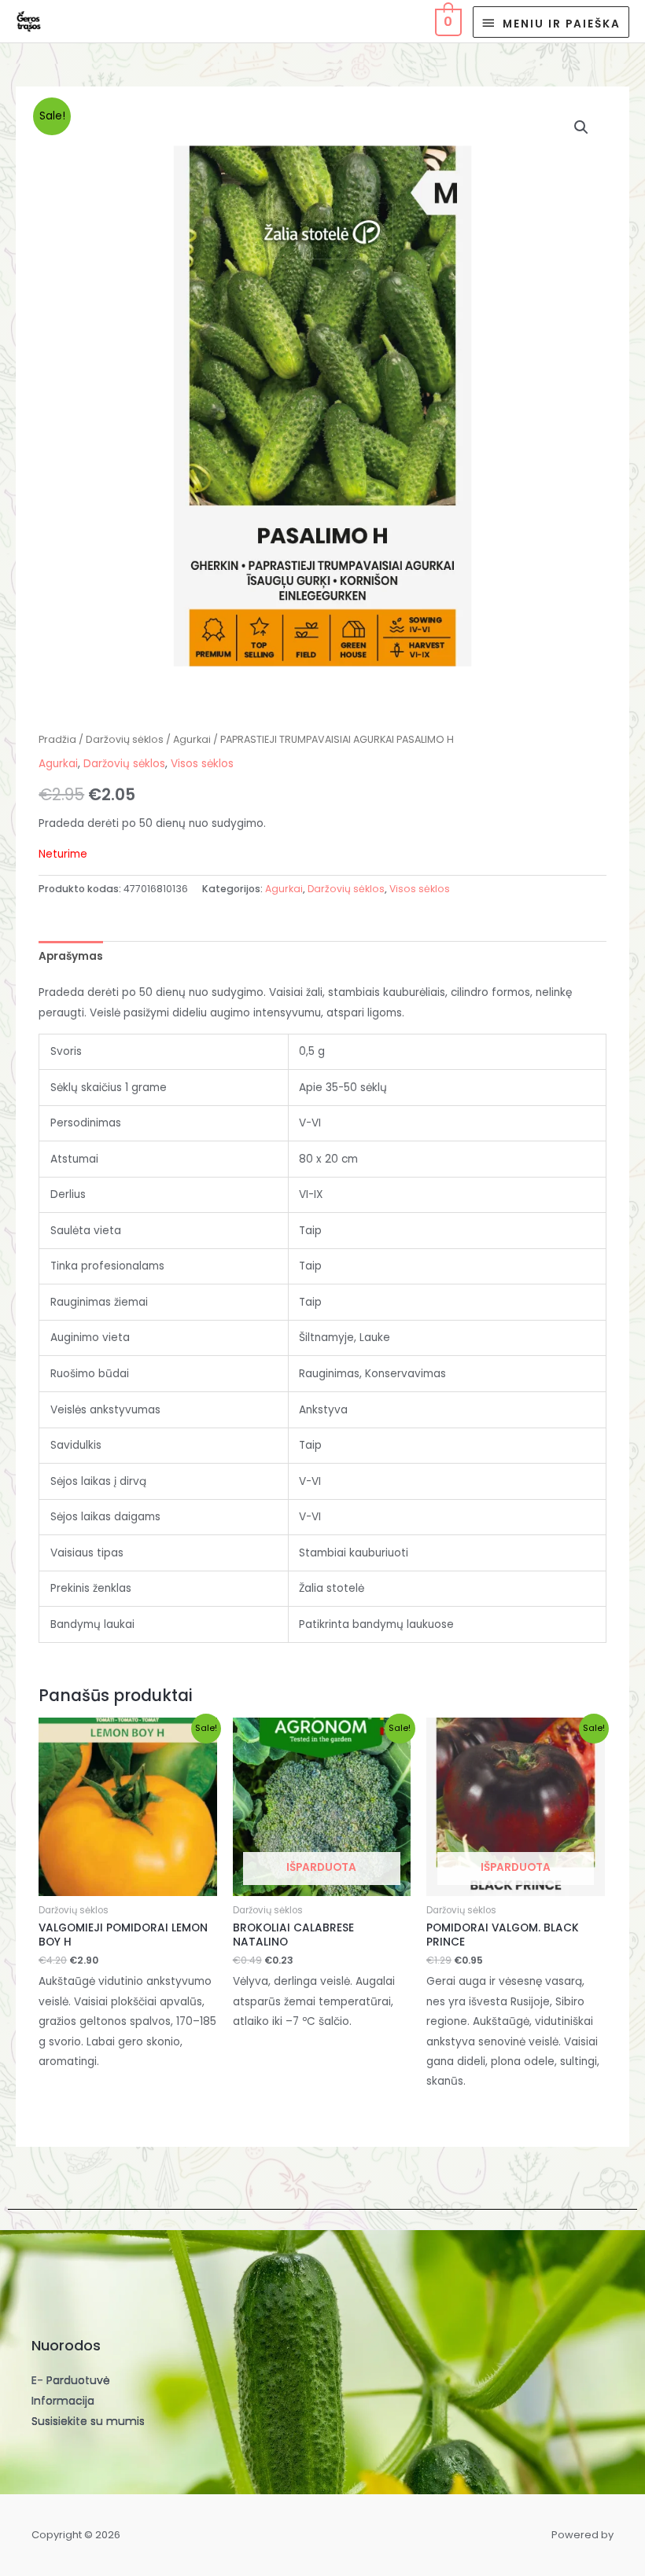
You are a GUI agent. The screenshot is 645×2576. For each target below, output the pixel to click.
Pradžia (57, 739)
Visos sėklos (202, 764)
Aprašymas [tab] (71, 956)
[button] (581, 127)
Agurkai (192, 739)
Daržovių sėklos (125, 739)
